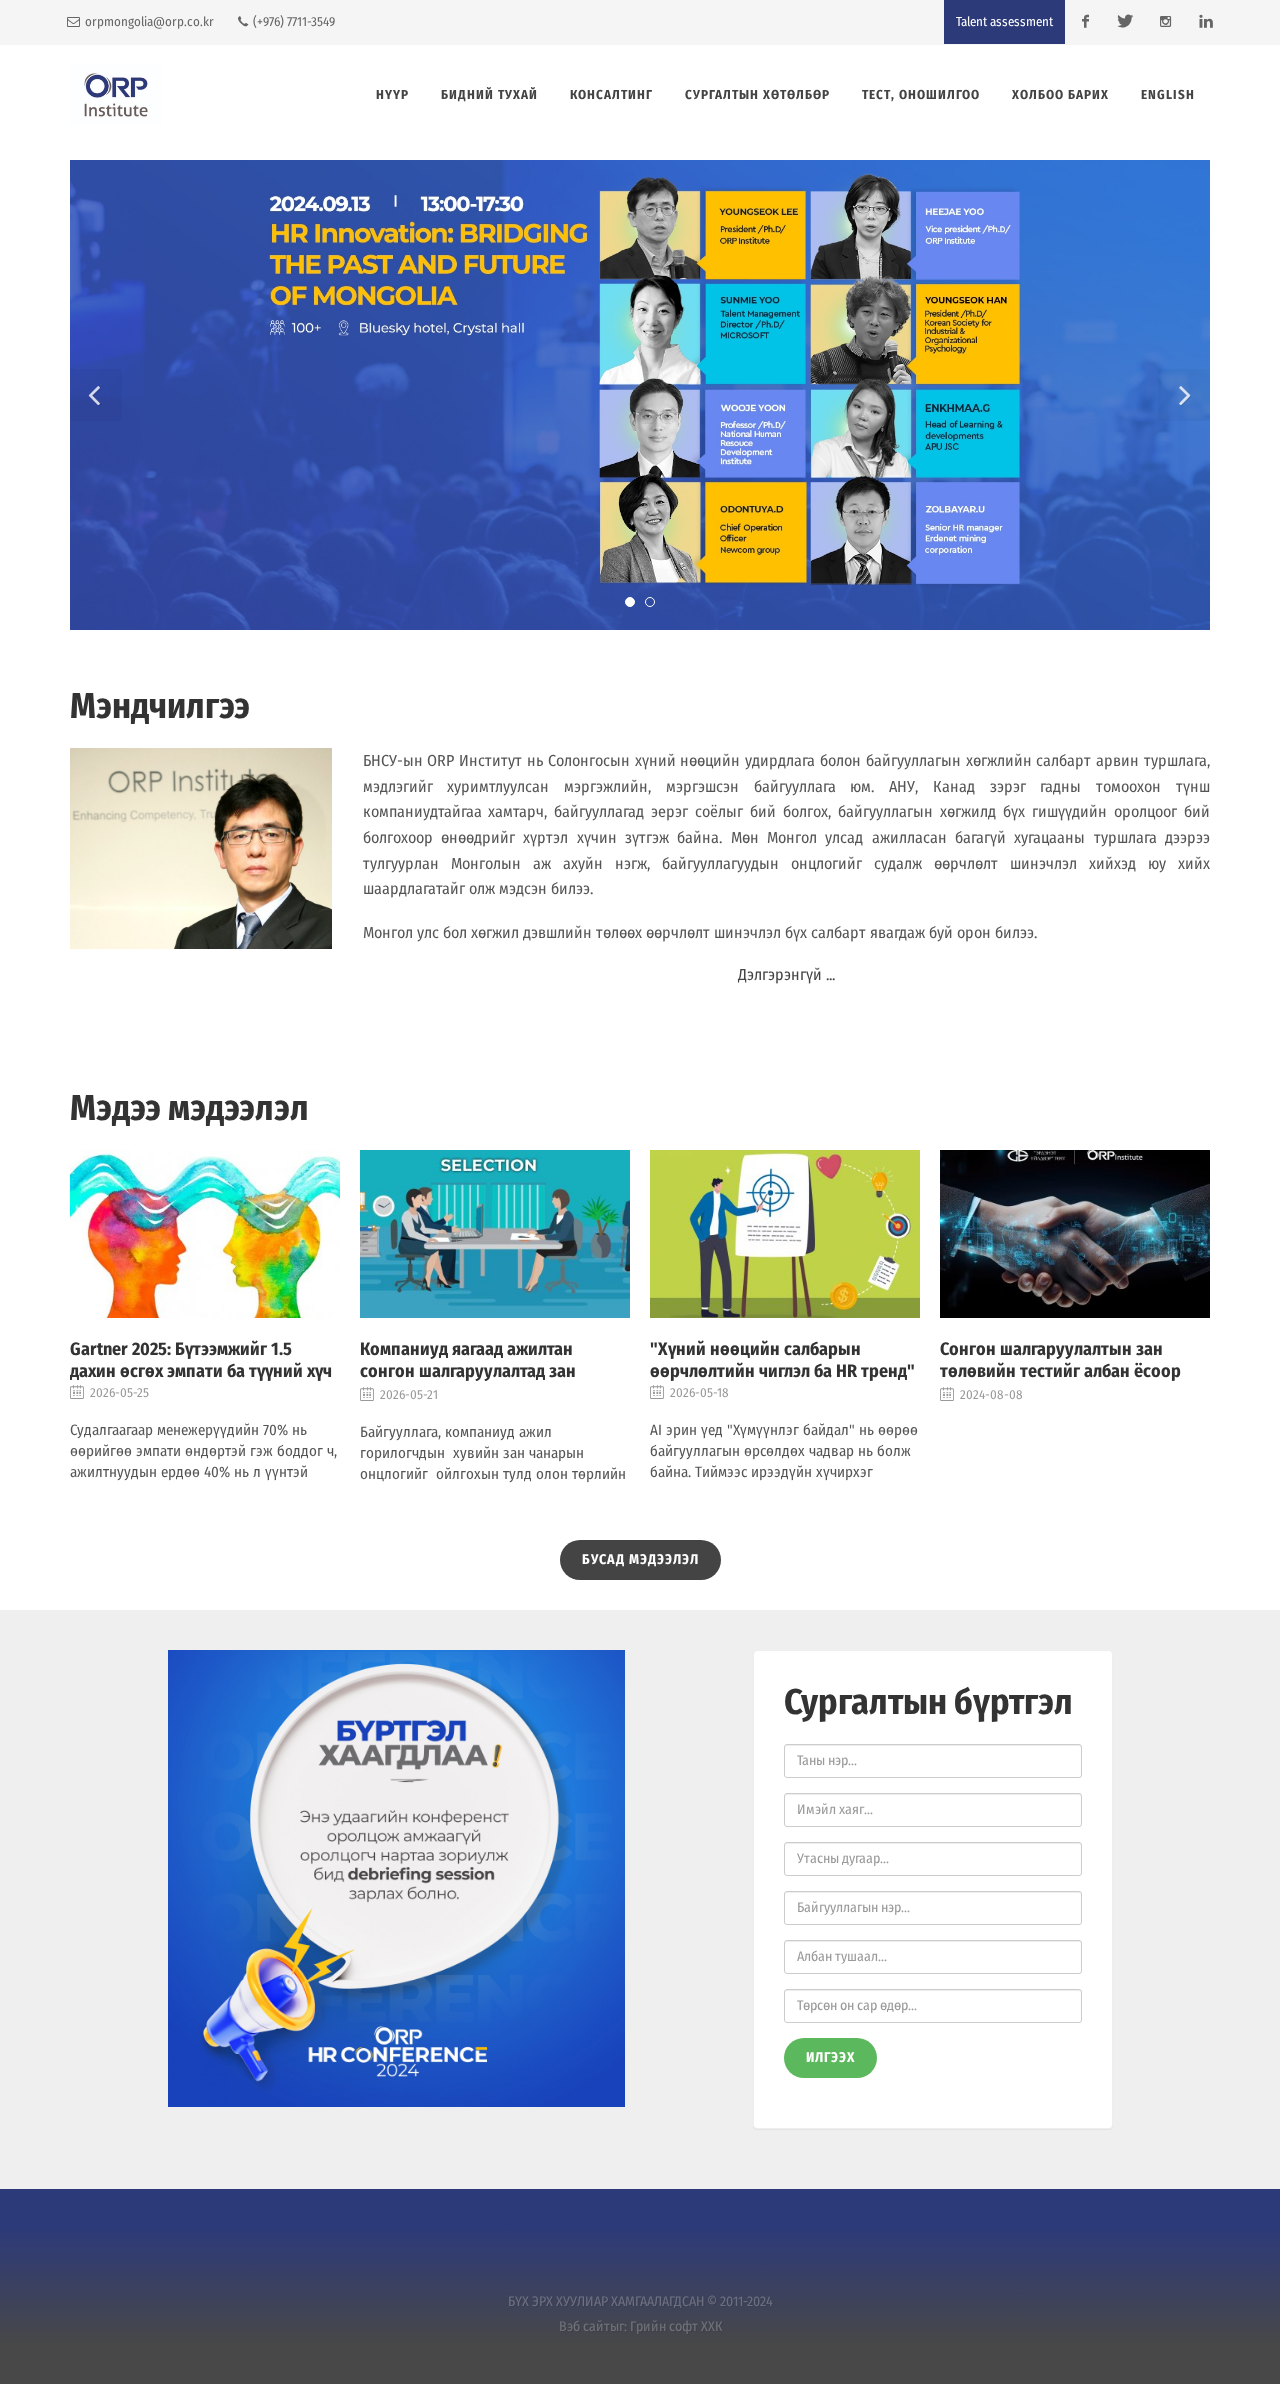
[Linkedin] (1205, 22)
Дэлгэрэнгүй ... (786, 974)
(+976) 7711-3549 (292, 21)
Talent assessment (1004, 21)
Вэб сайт (584, 2326)
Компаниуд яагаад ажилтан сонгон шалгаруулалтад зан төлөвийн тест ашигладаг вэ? (473, 1371)
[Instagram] (1165, 22)
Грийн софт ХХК (676, 2326)
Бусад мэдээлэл (640, 1559)
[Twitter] (1125, 22)
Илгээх (830, 2057)
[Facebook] (1085, 22)
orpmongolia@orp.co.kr (148, 21)
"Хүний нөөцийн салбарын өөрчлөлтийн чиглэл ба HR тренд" (782, 1360)
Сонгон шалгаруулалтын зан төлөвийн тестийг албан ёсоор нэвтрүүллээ (1060, 1371)
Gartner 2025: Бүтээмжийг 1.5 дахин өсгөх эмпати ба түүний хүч (201, 1360)
